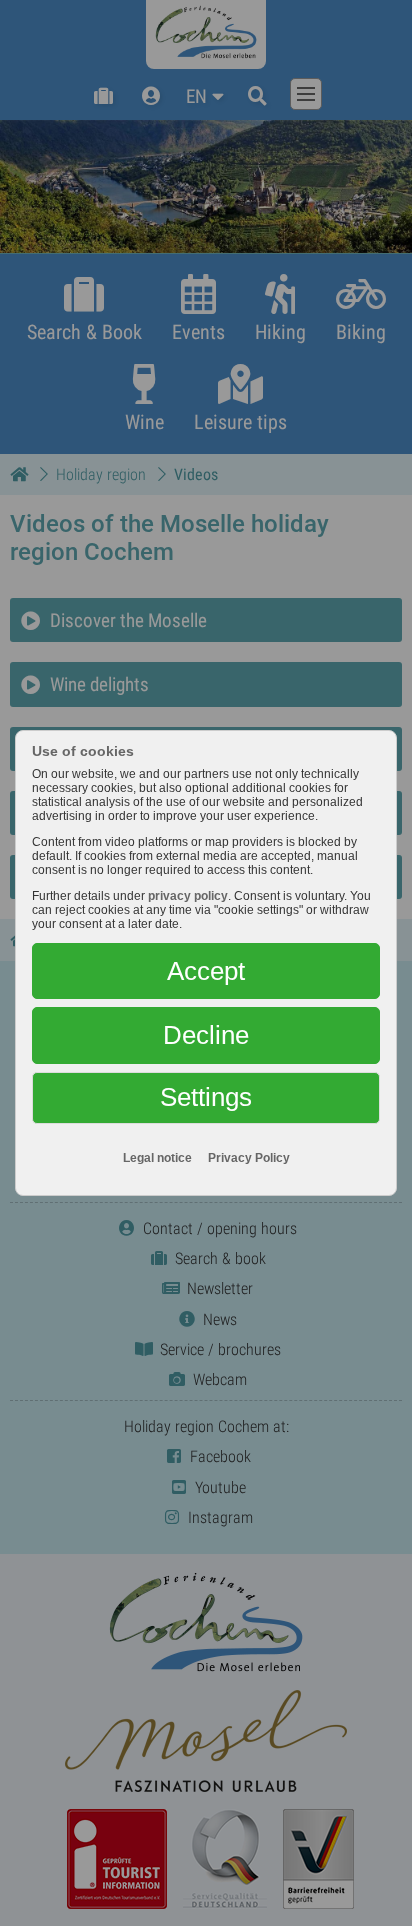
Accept (206, 971)
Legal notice (157, 1158)
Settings (206, 1097)
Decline (206, 1035)
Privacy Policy (249, 1158)
